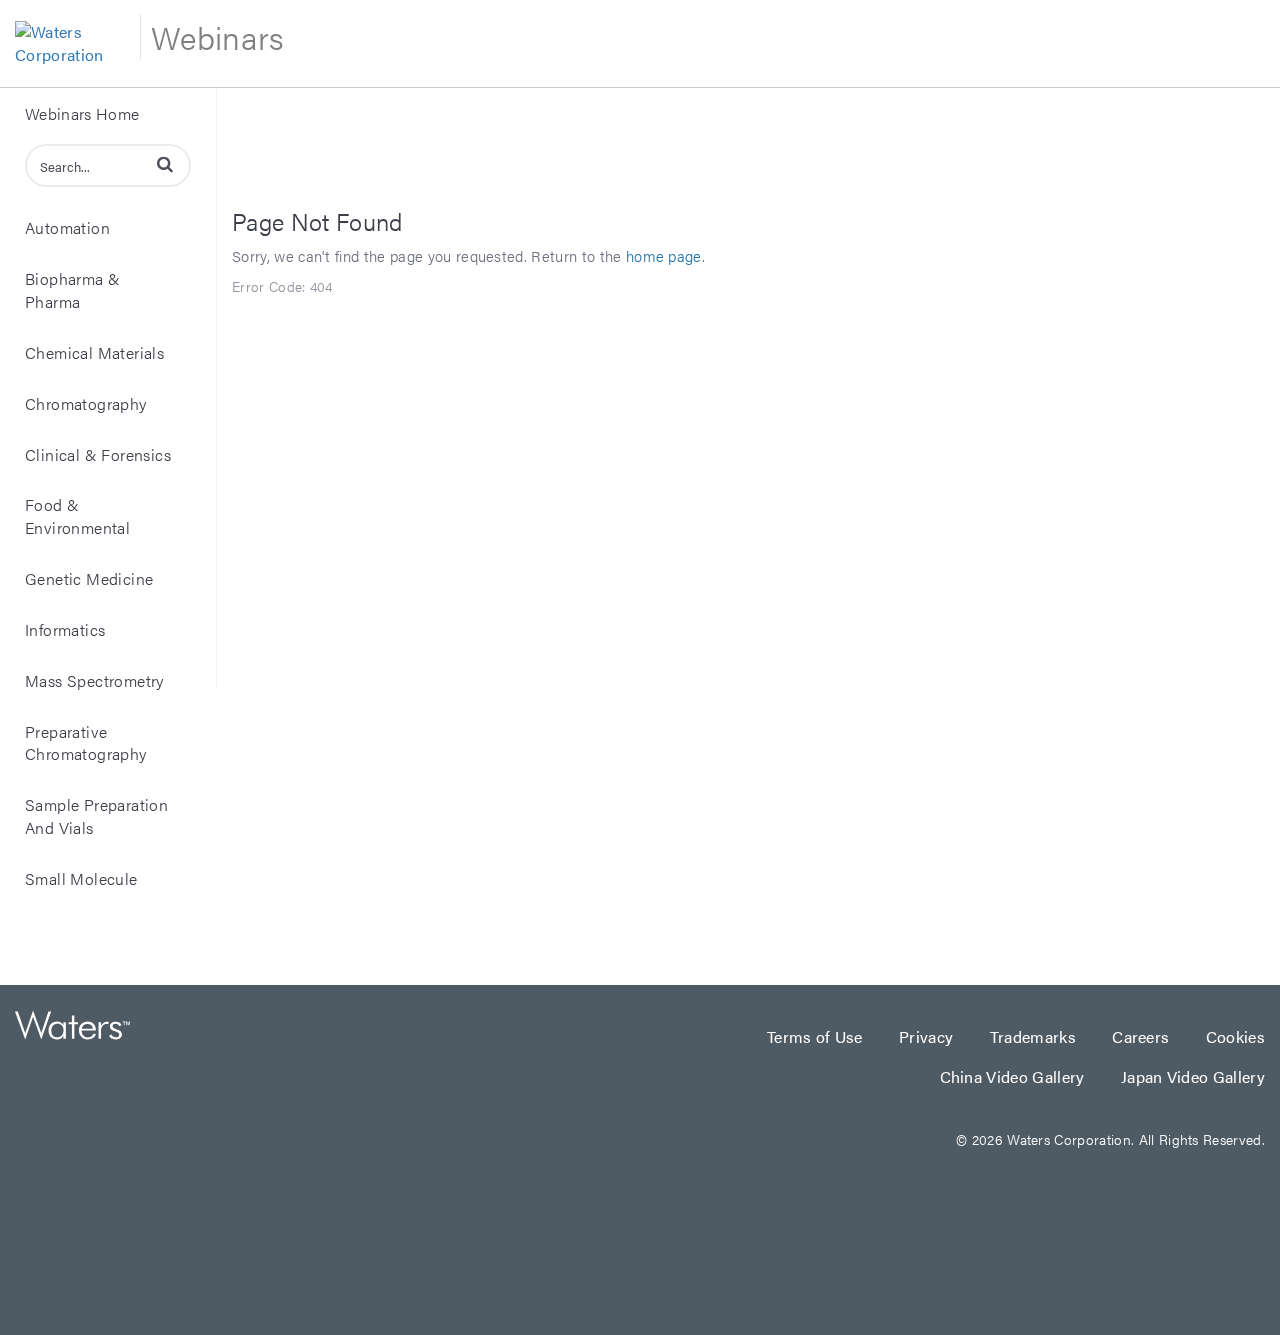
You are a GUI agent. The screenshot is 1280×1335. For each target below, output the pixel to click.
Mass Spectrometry (94, 680)
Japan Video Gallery (1193, 1076)
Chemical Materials (94, 352)
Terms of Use (817, 1036)
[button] (165, 164)
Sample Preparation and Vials (96, 816)
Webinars (218, 36)
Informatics (65, 629)
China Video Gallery (1014, 1076)
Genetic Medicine (89, 578)
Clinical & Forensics (98, 454)
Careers (1143, 1036)
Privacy (928, 1036)
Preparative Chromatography (86, 743)
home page (664, 255)
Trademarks (1035, 1036)
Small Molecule (81, 878)
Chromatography (86, 403)
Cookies (1235, 1036)
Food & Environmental (77, 516)
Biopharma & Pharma (72, 290)
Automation (67, 227)
